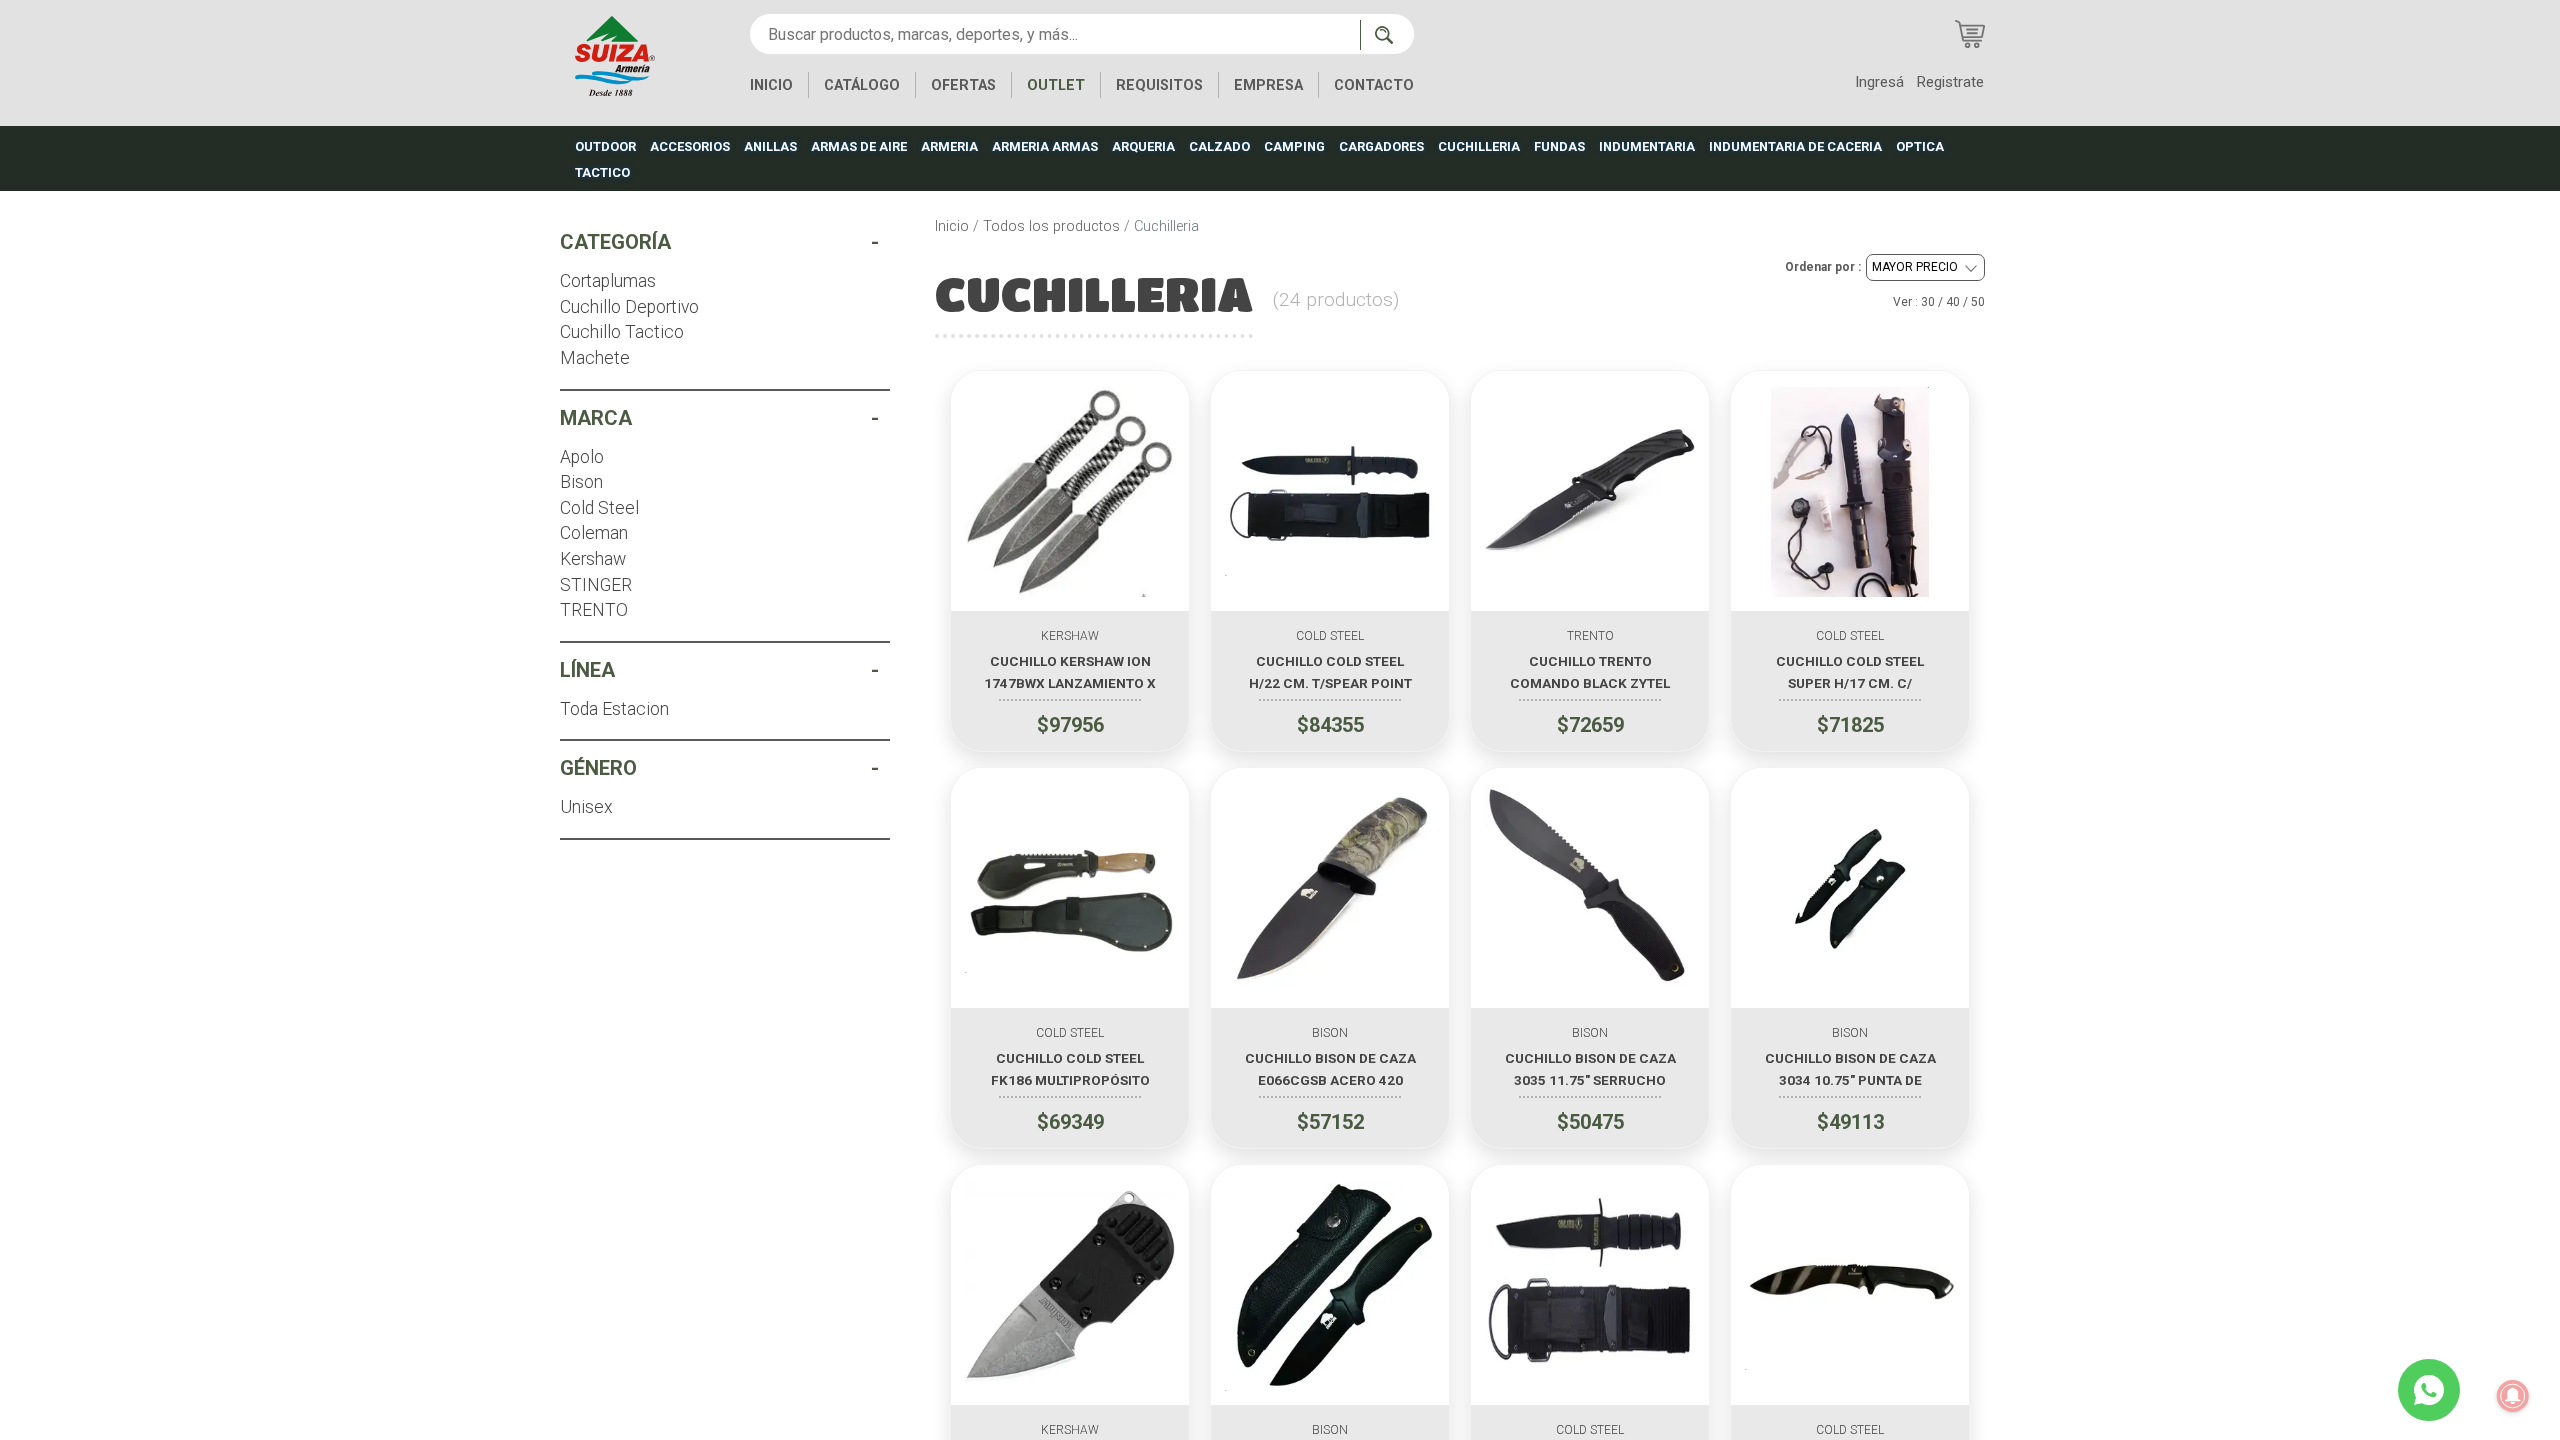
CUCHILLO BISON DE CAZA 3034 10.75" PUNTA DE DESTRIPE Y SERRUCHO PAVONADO (1850, 1069)
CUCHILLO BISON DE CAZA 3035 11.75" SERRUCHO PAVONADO (1590, 1069)
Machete (595, 358)
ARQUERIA (1143, 146)
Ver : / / (1939, 302)
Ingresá (1879, 82)
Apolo (582, 457)
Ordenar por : (1823, 267)
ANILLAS (770, 146)
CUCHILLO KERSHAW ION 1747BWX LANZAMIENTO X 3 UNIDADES (1070, 672)
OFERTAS (963, 85)
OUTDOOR (605, 146)
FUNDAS (1559, 146)
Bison (581, 482)
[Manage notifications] (2513, 1396)
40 (1953, 302)
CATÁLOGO (862, 85)
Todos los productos (1051, 226)
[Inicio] (615, 54)
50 (1978, 302)
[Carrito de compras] (1970, 34)
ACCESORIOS (690, 146)
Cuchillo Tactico (622, 332)
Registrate (1950, 82)
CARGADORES (1381, 146)
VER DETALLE (1070, 584)
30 (1928, 302)
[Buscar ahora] (1387, 35)
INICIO (771, 85)
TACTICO (602, 172)
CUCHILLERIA (1479, 146)
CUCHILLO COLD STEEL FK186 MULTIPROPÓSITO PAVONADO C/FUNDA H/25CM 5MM (1070, 1069)
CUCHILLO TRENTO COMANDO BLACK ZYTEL (1590, 672)
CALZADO (1219, 146)
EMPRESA (1268, 85)
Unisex (586, 807)
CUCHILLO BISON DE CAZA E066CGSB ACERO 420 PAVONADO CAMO (1330, 1069)
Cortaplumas (608, 281)
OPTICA (1920, 146)
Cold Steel (599, 508)
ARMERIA (949, 146)
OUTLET (1056, 85)
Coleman (594, 533)
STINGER (596, 585)
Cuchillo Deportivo (629, 307)
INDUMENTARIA (1647, 146)
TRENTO (594, 610)
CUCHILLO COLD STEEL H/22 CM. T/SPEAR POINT (1330, 672)
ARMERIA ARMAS (1045, 146)
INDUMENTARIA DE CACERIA (1795, 146)
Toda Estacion (614, 709)
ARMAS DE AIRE (859, 146)
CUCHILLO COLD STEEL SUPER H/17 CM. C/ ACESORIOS (1850, 672)
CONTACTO (1374, 85)
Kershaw (593, 559)
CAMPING (1294, 146)
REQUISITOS (1159, 85)
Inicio (952, 226)
